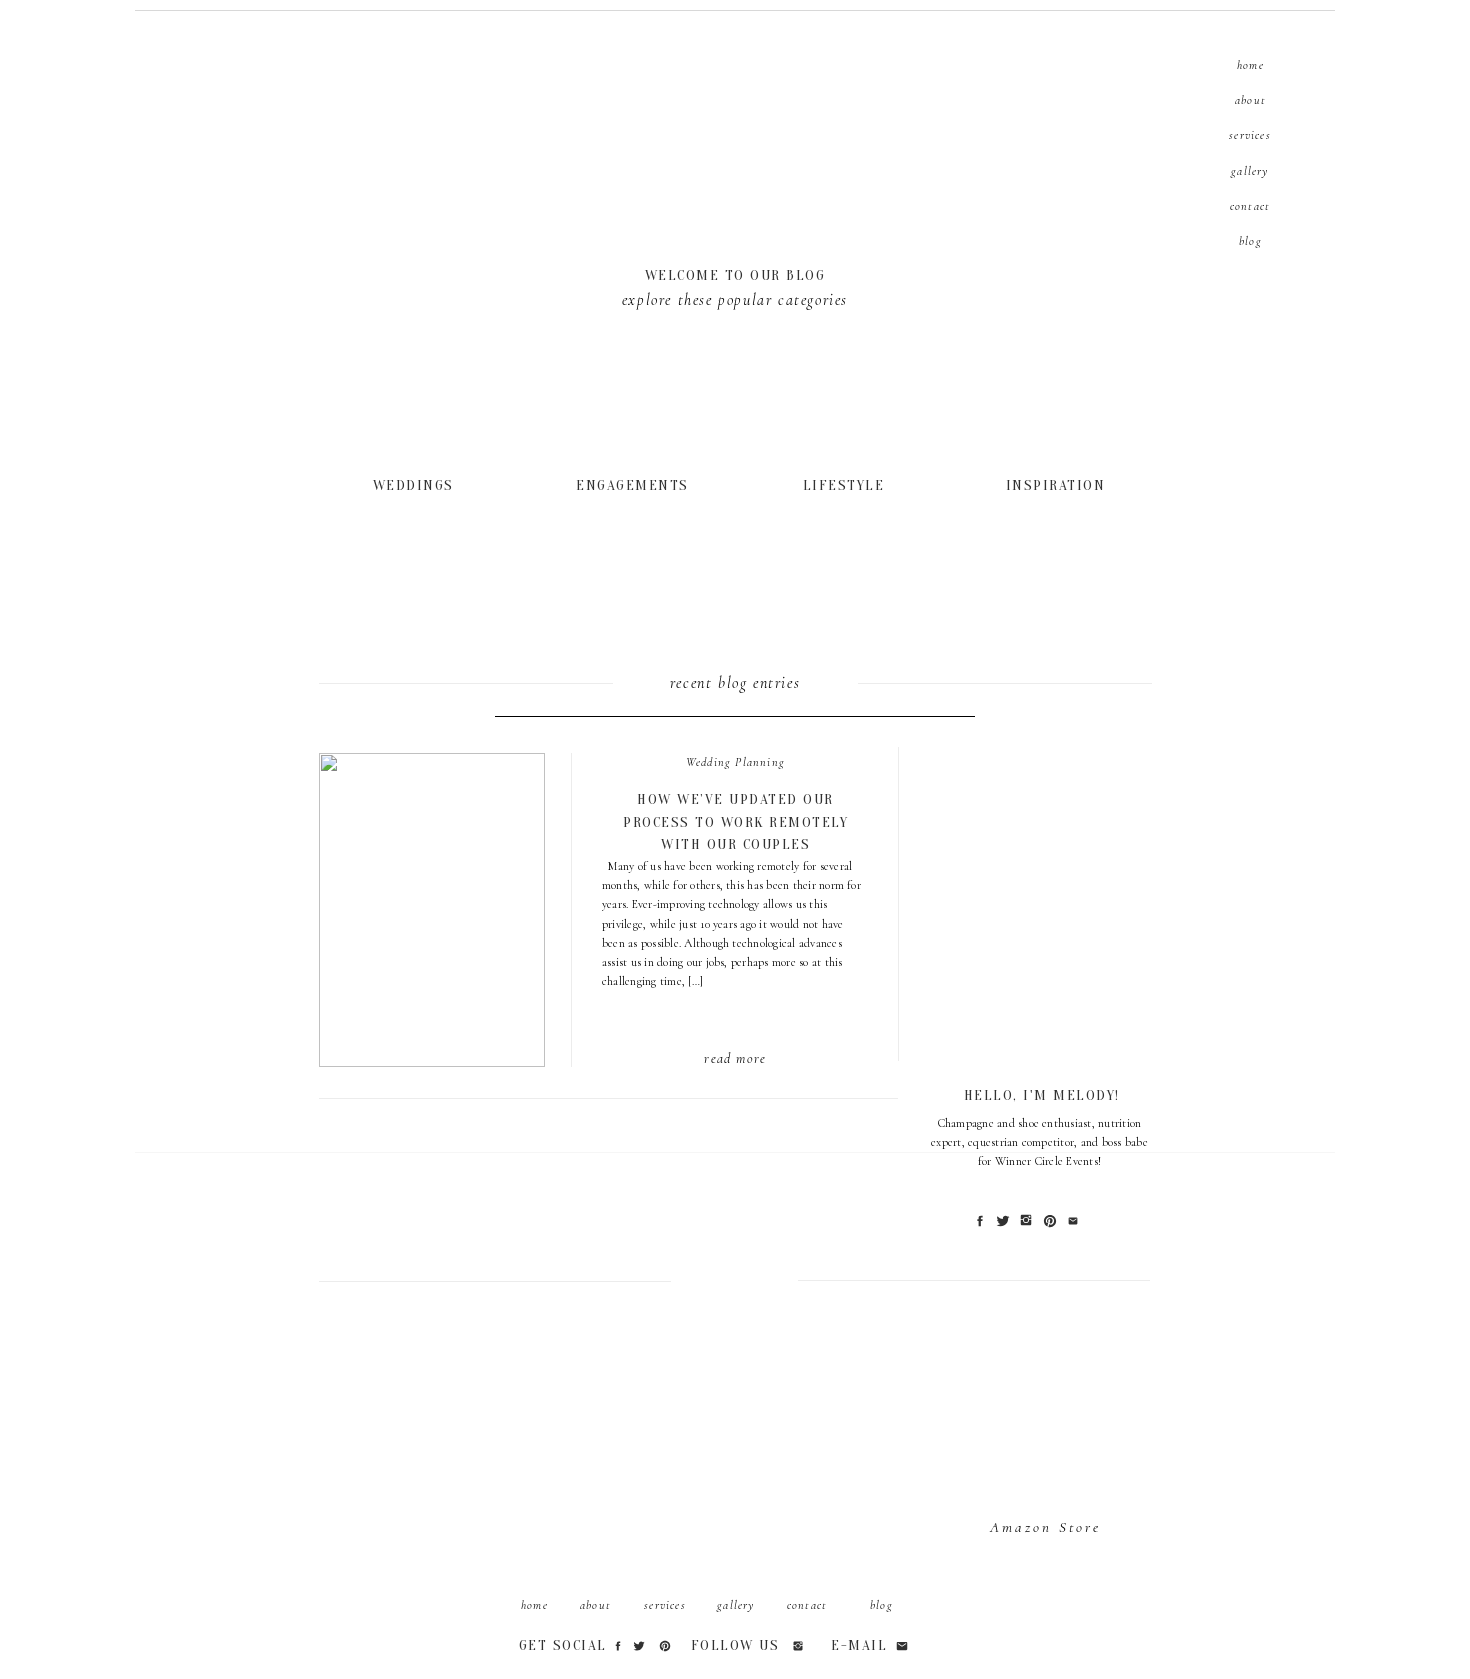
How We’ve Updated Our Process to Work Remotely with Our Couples (735, 822)
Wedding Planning (735, 762)
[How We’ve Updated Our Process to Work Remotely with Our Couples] (416, 484)
